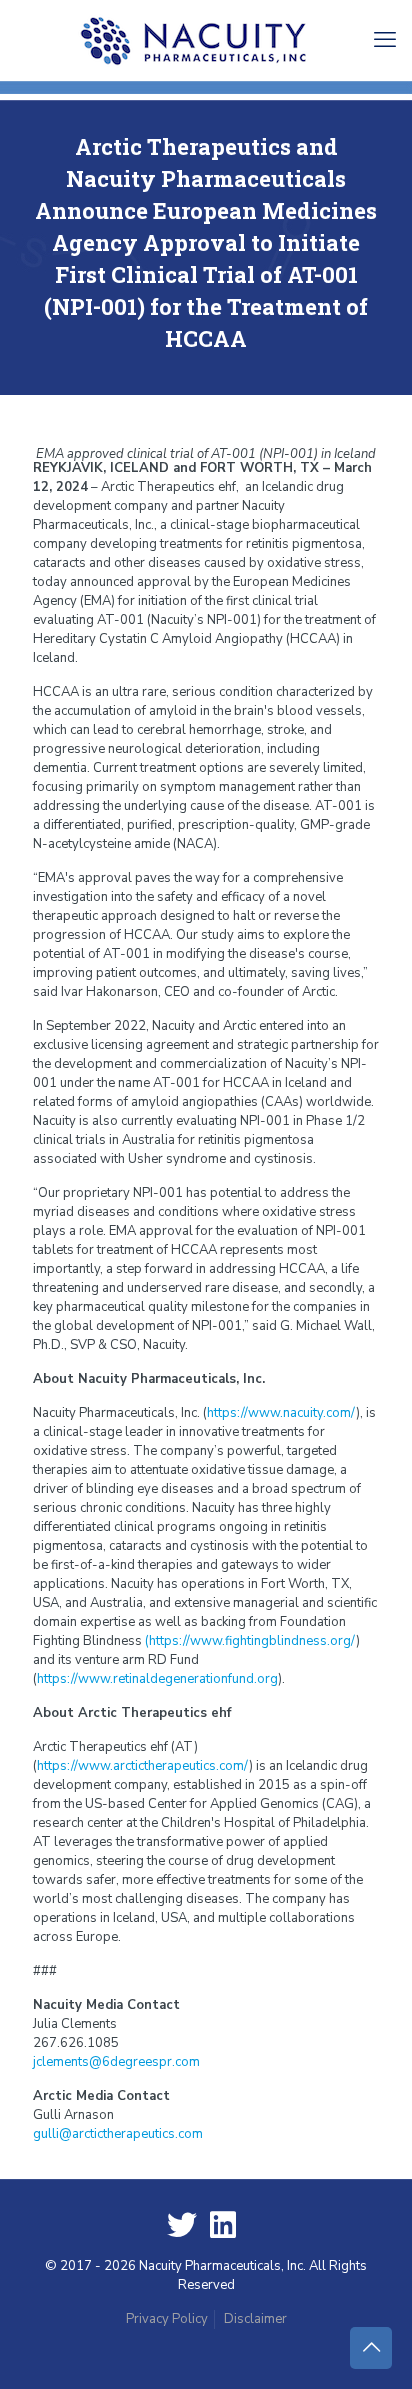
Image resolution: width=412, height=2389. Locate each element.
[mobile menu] (385, 40)
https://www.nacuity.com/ (281, 1413)
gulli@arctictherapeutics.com (118, 2134)
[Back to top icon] (371, 2348)
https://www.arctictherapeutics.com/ (143, 1766)
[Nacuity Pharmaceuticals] (206, 40)
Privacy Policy (167, 2319)
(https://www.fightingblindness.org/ (250, 1641)
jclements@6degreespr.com (116, 2062)
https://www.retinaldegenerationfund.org (157, 1679)
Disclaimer (255, 2319)
